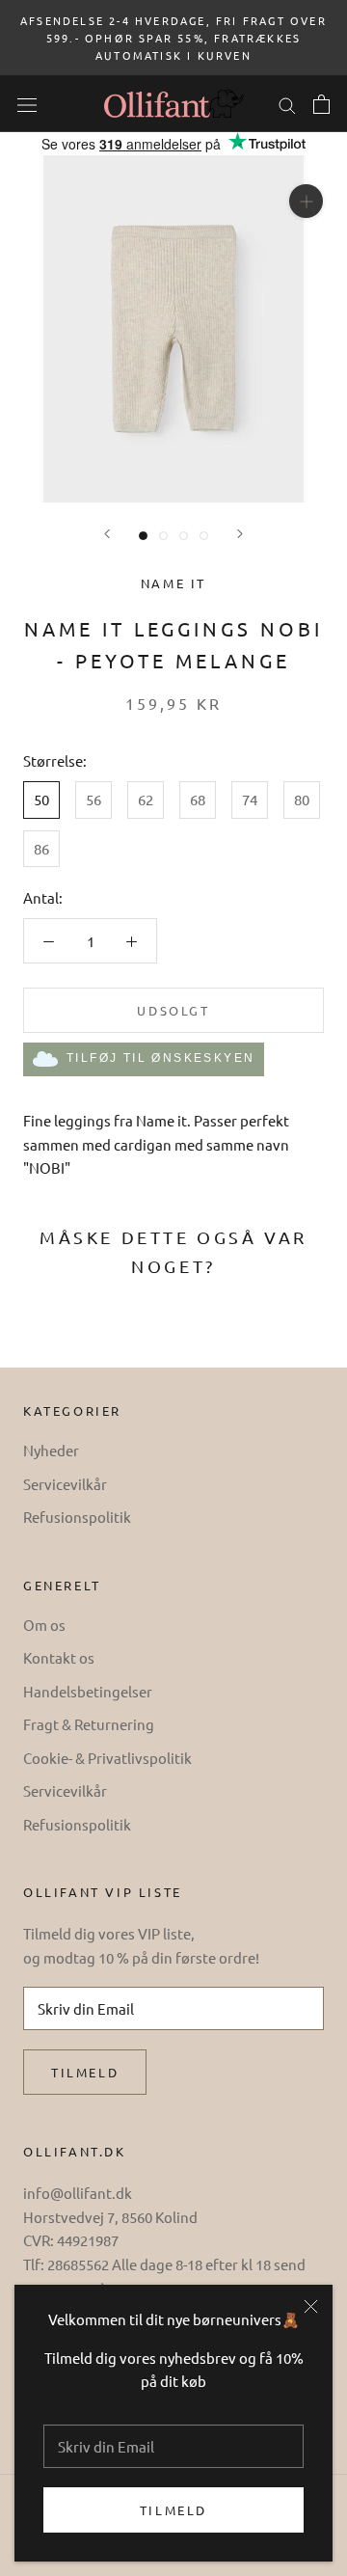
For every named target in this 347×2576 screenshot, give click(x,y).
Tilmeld (173, 2510)
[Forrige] (107, 534)
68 (198, 799)
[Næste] (240, 534)
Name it (173, 583)
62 (146, 799)
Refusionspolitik (77, 1517)
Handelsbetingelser (88, 1691)
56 (93, 799)
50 (41, 799)
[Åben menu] (27, 104)
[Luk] (311, 2306)
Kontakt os (59, 1657)
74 (250, 799)
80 (302, 799)
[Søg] (287, 104)
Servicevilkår (65, 1484)
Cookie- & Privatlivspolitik (107, 1758)
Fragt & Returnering (89, 1724)
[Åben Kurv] (321, 104)
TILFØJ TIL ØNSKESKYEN (160, 1058)
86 (41, 848)
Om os (44, 1625)
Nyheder (51, 1450)
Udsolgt (173, 1010)
